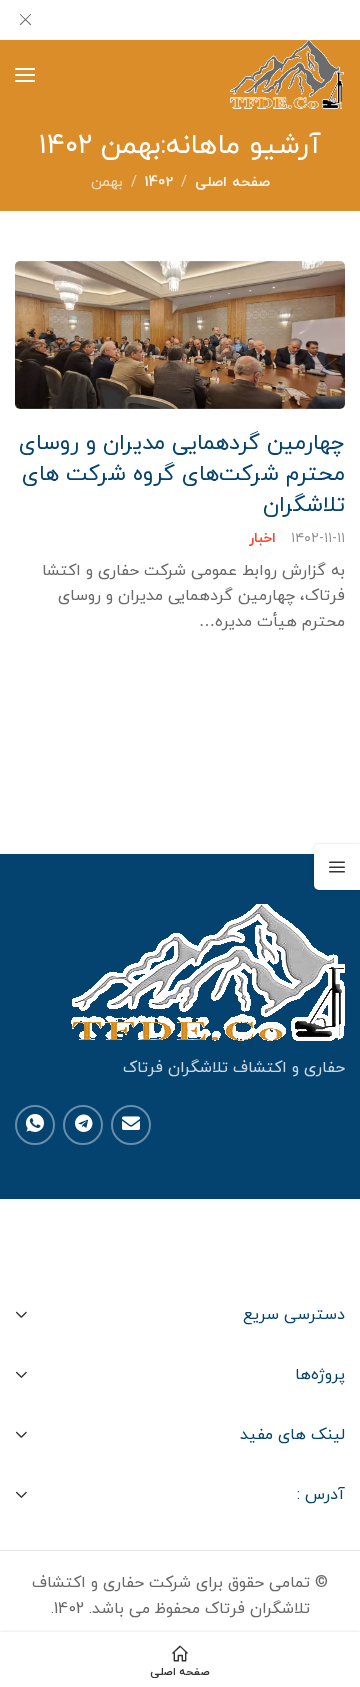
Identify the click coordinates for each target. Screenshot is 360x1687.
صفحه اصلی (232, 182)
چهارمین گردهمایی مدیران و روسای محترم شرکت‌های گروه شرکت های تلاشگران (182, 475)
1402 (159, 182)
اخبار (262, 539)
